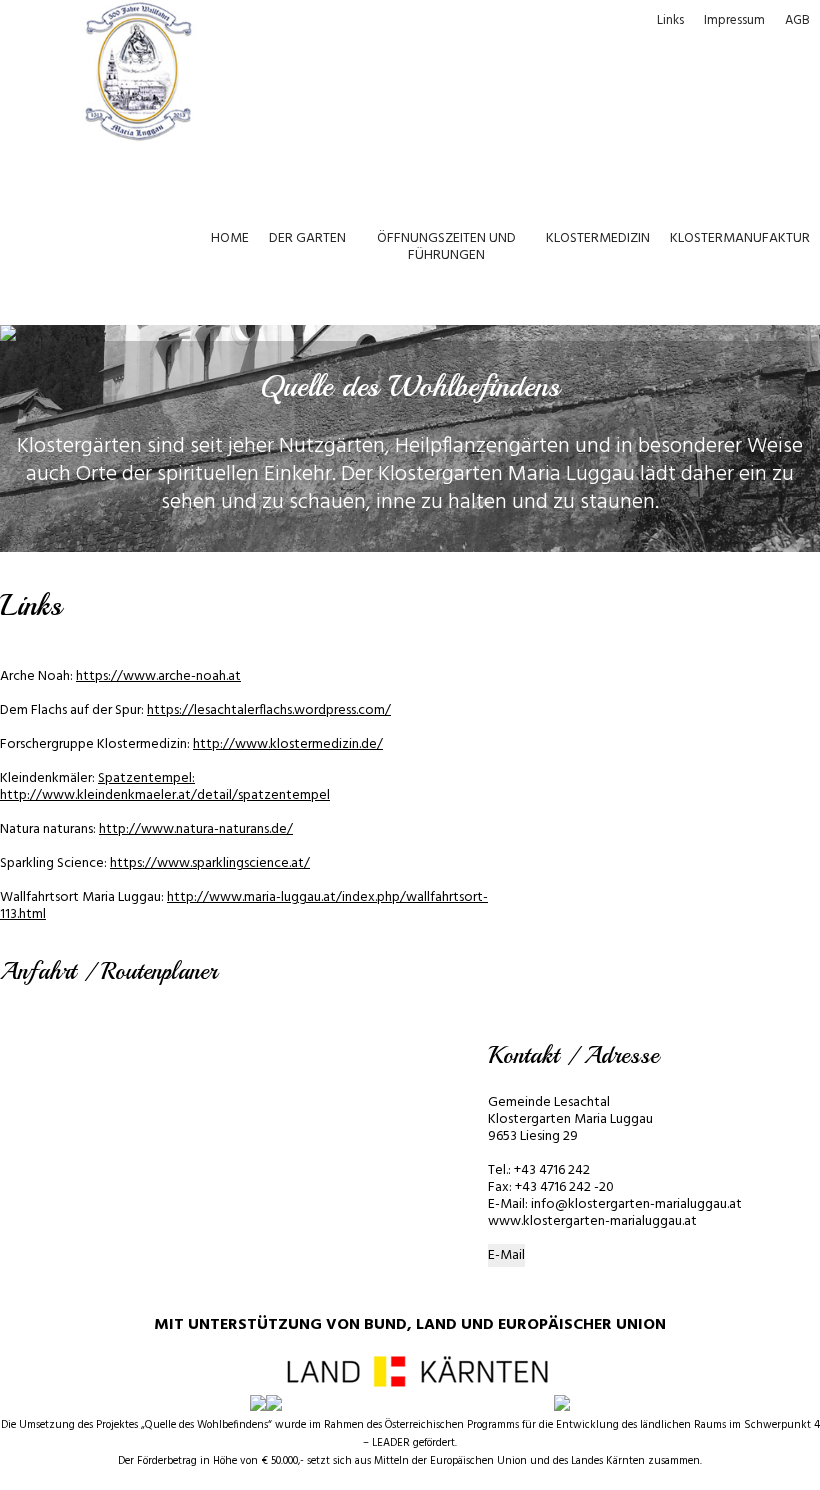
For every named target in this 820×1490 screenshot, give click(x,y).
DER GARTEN (307, 238)
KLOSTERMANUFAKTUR (740, 238)
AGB (797, 20)
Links (670, 20)
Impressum (734, 20)
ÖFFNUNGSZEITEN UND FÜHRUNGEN (446, 247)
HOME (230, 238)
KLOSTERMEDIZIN (598, 238)
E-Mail (506, 1255)
